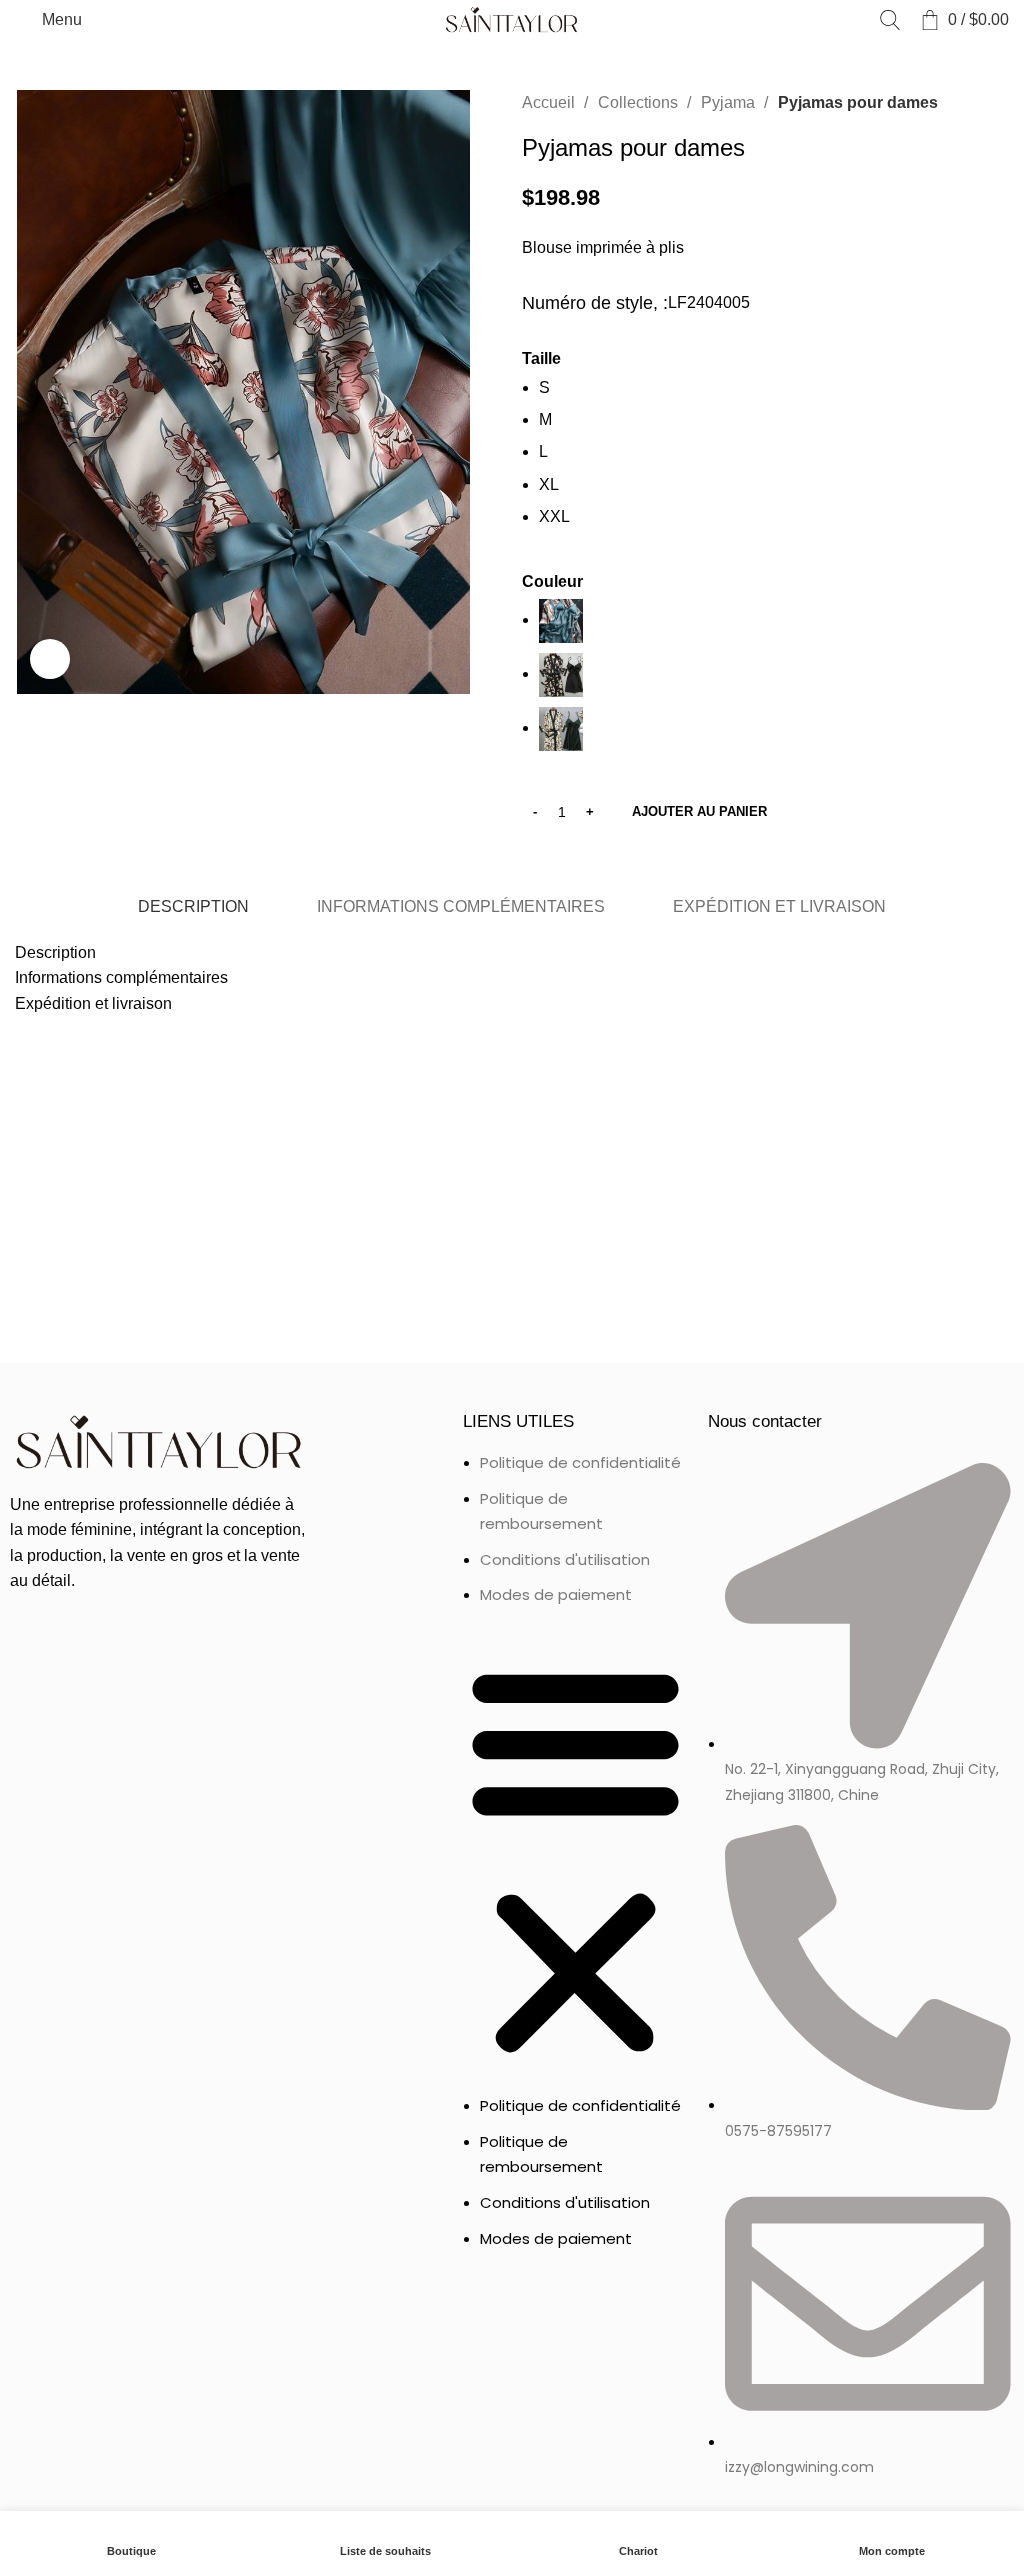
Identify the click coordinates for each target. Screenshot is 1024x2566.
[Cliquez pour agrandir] (50, 659)
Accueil (550, 102)
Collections (640, 102)
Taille (541, 358)
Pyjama (730, 102)
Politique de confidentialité (580, 1462)
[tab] (192, 906)
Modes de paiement (556, 1594)
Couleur (552, 581)
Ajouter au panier (699, 811)
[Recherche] (890, 20)
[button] (575, 1860)
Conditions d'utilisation (565, 1559)
